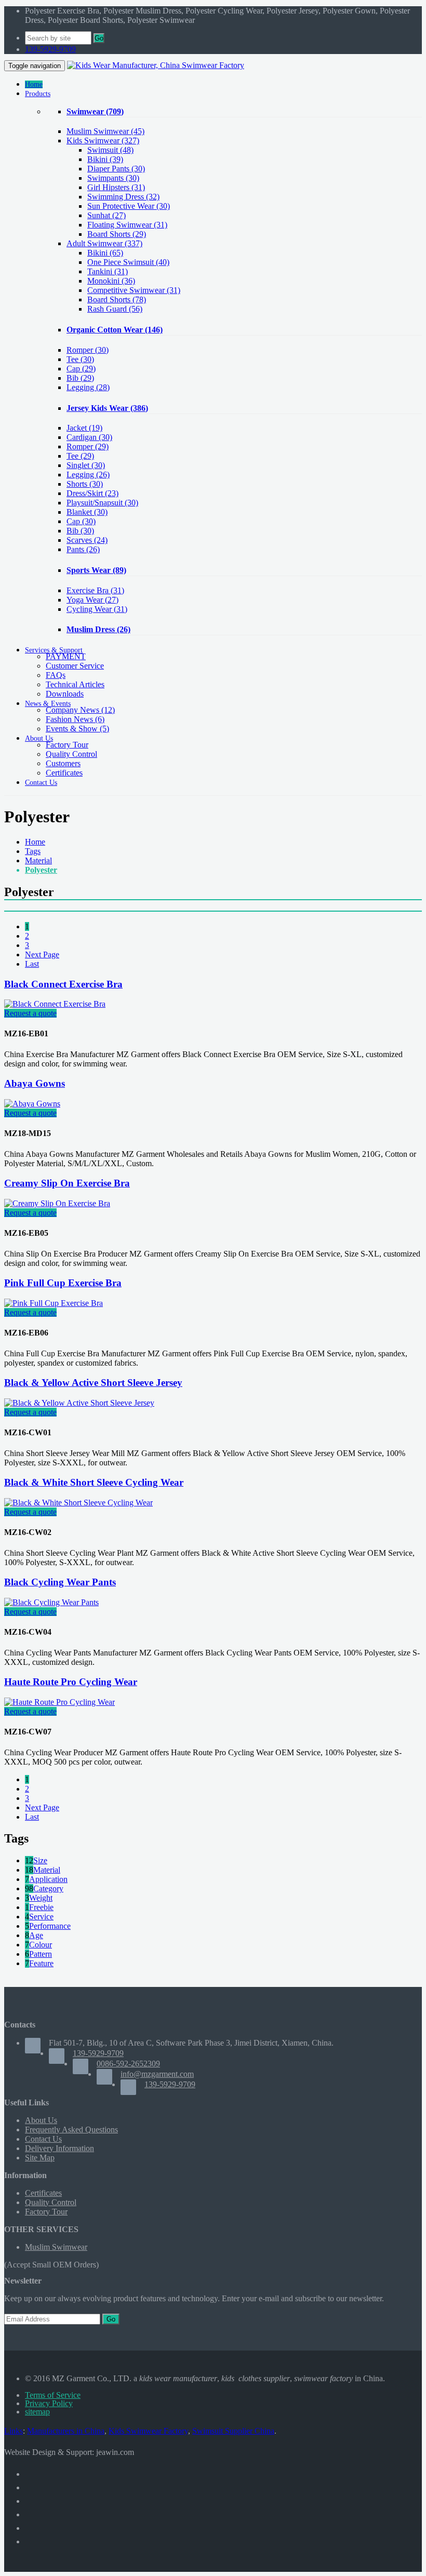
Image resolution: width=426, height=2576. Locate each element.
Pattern (41, 1954)
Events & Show (77, 729)
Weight (41, 1898)
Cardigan (89, 437)
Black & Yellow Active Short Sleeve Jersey (93, 1383)
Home (35, 842)
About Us (41, 2120)
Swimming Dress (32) (123, 197)
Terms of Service (53, 2395)
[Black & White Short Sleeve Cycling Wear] (78, 1503)
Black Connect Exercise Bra (63, 984)
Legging (88, 387)
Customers (63, 763)
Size (40, 1860)
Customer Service (75, 666)
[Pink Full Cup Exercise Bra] (54, 1303)
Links (14, 2431)
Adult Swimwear (104, 243)
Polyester (41, 870)
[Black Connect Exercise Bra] (55, 1004)
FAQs (56, 675)
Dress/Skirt (92, 493)
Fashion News (75, 719)
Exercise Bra (95, 590)
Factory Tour (67, 745)
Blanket (87, 512)
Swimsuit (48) (110, 150)
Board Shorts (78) (117, 299)
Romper (88, 350)
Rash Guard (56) (115, 309)
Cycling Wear (97, 609)
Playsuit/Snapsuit (102, 503)
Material (38, 860)
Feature (41, 1963)
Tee (80, 359)
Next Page (42, 955)
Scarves (87, 540)
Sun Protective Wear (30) (129, 206)
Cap (81, 369)
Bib (80, 378)
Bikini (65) (105, 253)
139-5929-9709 (50, 49)
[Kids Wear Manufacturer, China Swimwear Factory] (156, 65)
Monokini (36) (111, 281)
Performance (50, 1926)
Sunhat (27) (106, 215)
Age (36, 1935)
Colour (41, 1945)
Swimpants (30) (113, 178)
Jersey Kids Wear (107, 408)
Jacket (84, 428)
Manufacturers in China (66, 2431)
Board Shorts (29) (117, 234)
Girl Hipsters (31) (116, 187)
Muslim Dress (98, 629)
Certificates (64, 773)
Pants (83, 549)
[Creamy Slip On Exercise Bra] (57, 1203)
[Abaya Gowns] (32, 1104)
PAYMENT (66, 656)
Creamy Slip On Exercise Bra (67, 1183)
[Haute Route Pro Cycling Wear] (59, 1702)
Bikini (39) (105, 159)
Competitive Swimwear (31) (134, 290)
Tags (33, 851)
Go (99, 38)
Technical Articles (75, 684)
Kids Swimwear (103, 141)
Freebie (41, 1907)
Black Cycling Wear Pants (60, 1582)
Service (41, 1917)
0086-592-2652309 (128, 2064)
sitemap (37, 2412)
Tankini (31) (108, 271)
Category (48, 1888)
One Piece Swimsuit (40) (128, 262)
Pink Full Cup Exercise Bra (63, 1283)
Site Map (40, 2158)
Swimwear (95, 111)
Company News (80, 710)
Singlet (86, 465)
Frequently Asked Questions (71, 2130)
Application (48, 1879)
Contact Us (43, 2139)
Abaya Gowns (35, 1083)
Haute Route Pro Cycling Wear (71, 1682)
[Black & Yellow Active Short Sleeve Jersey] (79, 1403)
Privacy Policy (49, 2403)
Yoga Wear (92, 600)
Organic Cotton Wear (115, 330)
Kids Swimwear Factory (148, 2431)
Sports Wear (96, 570)
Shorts (85, 484)
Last (32, 964)
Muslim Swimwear (105, 131)
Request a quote (30, 1013)
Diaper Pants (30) (116, 169)
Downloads (65, 694)
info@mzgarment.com (157, 2074)
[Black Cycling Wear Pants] (51, 1602)
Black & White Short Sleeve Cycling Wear (94, 1482)
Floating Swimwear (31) (127, 225)
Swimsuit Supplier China (233, 2431)
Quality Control (71, 754)
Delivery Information (59, 2148)
